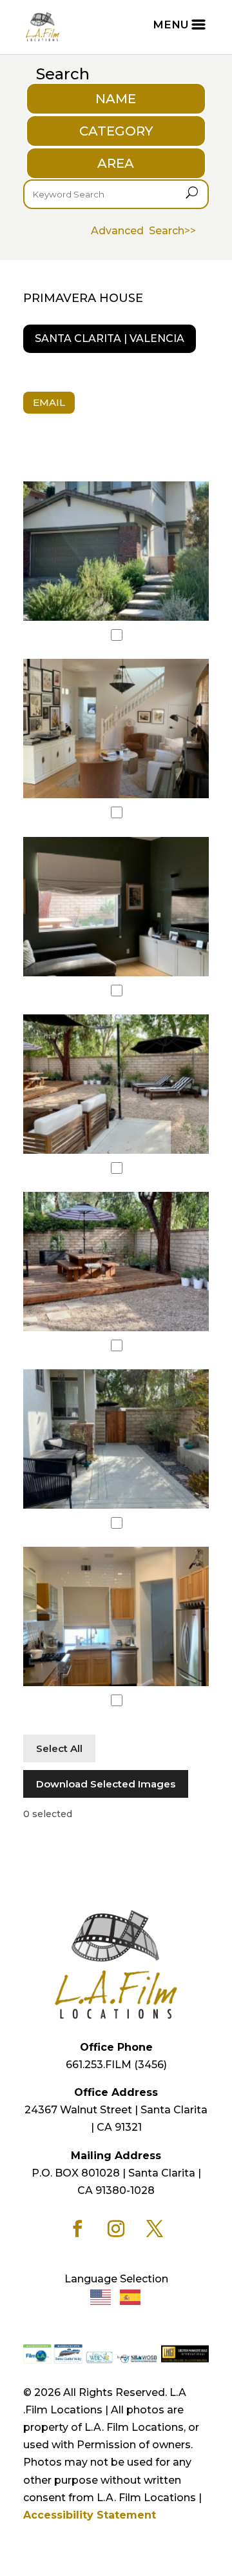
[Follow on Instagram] (116, 2229)
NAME (116, 99)
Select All (59, 1748)
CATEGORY (116, 131)
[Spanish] (131, 2296)
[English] (101, 2296)
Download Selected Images (106, 1784)
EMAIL (49, 402)
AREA (116, 163)
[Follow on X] (155, 2229)
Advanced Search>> (143, 231)
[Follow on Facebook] (77, 2229)
